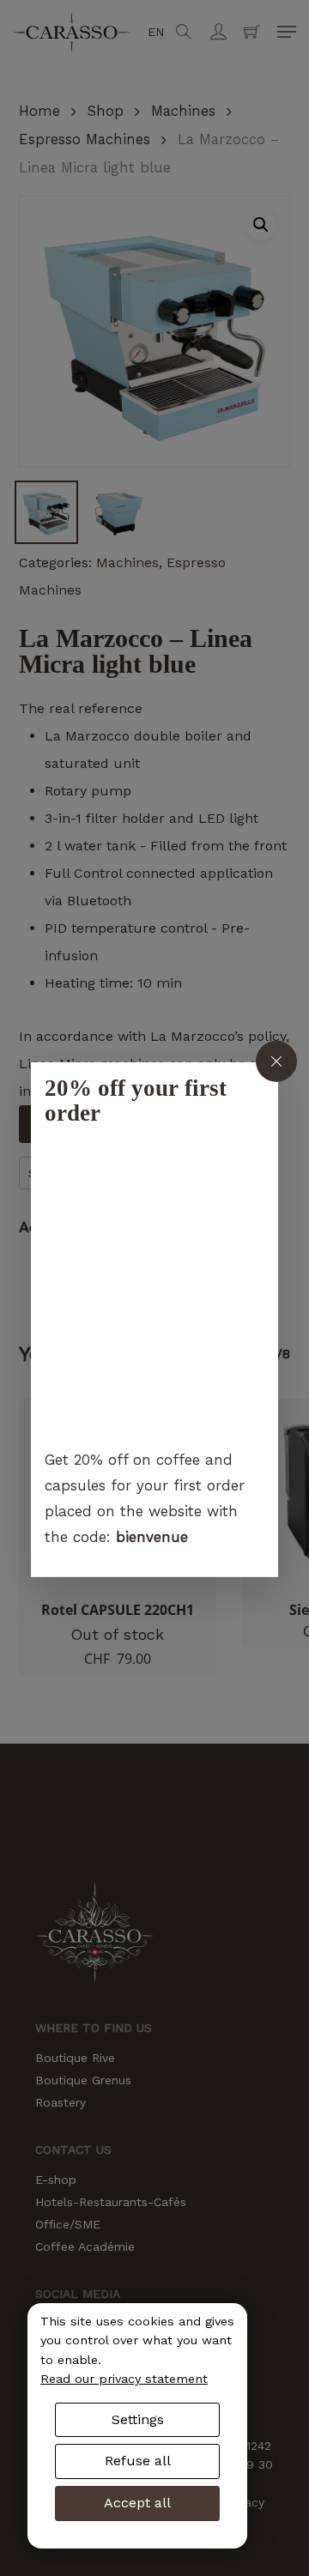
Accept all (137, 2503)
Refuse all (138, 2461)
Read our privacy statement (124, 2379)
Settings (138, 2419)
